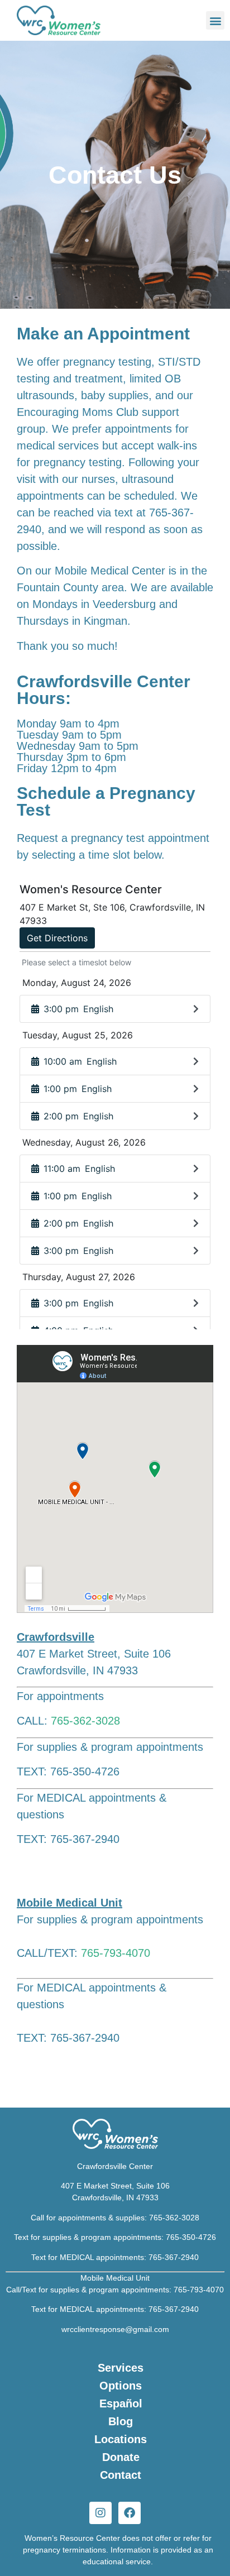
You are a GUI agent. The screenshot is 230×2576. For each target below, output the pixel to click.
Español (121, 2403)
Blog (121, 2421)
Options (121, 2386)
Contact (121, 2475)
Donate (121, 2457)
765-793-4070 (116, 1953)
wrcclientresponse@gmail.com (115, 2329)
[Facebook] (130, 2513)
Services (121, 2368)
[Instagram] (100, 2513)
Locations (121, 2439)
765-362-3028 (85, 1721)
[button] (215, 20)
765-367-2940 (174, 2257)
